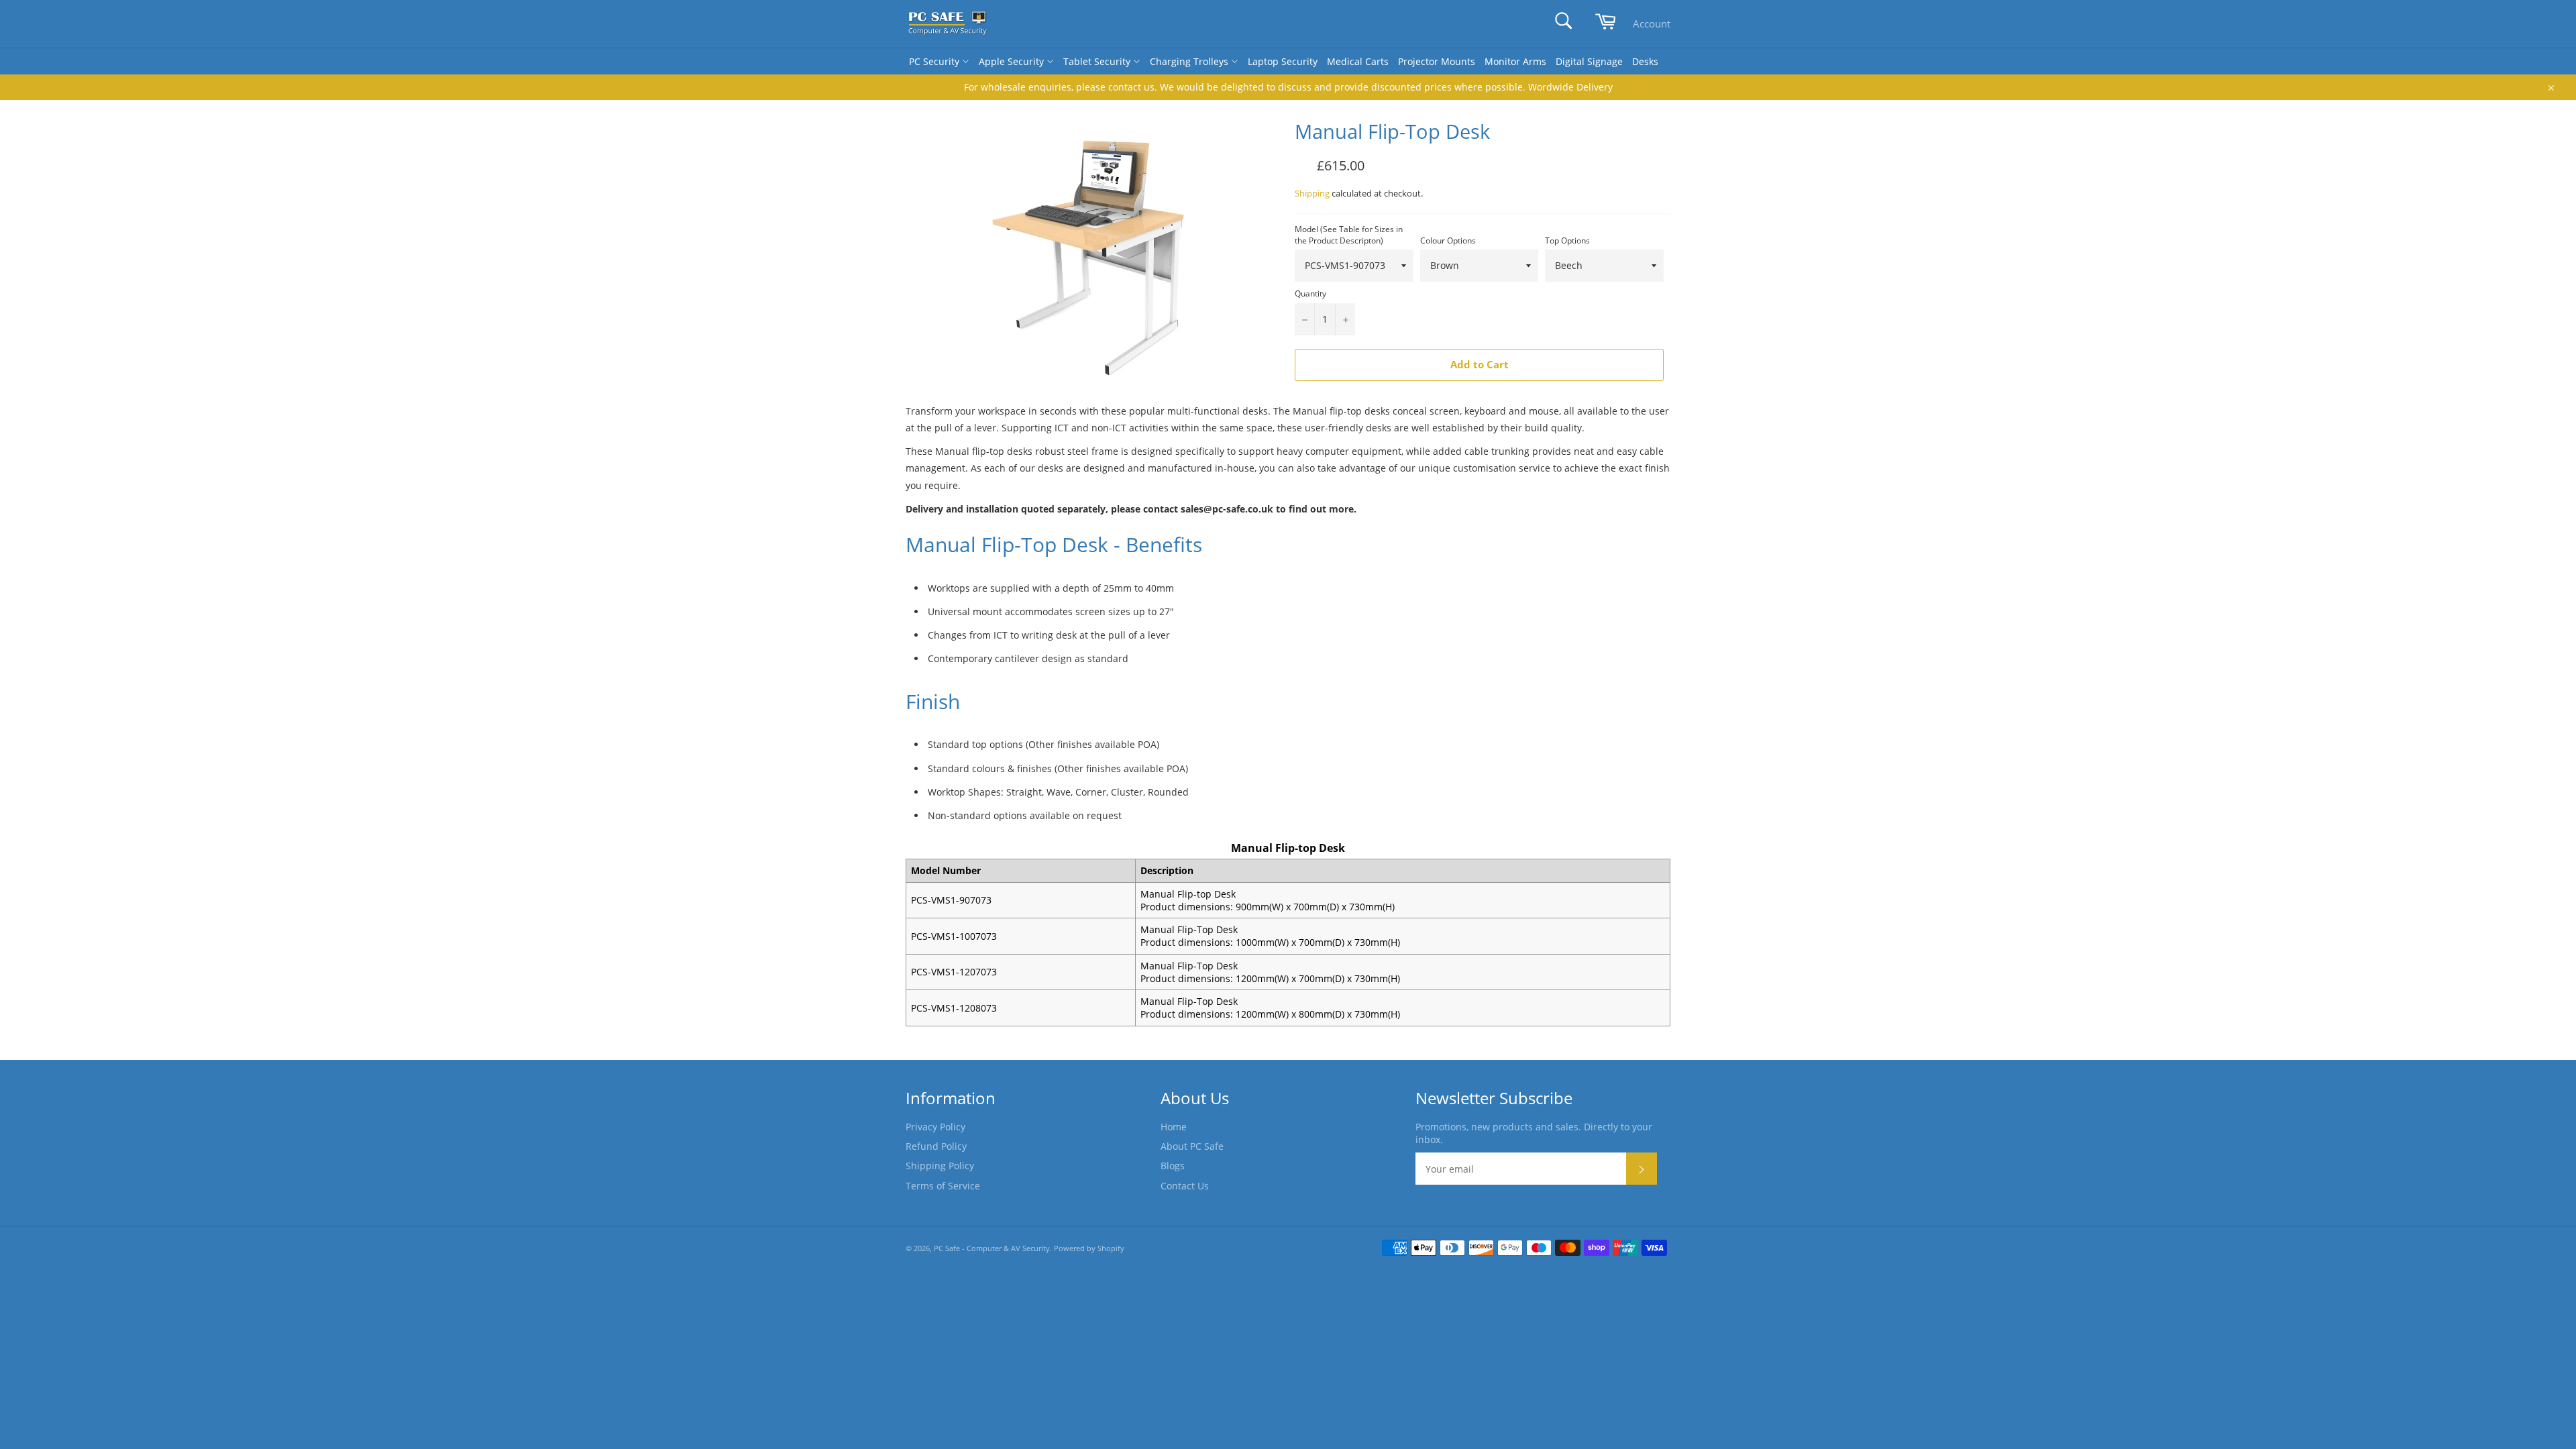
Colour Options (1448, 241)
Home (1174, 1127)
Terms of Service (943, 1186)
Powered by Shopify (1089, 1248)
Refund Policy (936, 1146)
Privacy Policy (935, 1127)
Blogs (1173, 1166)
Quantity (1310, 294)
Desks (1645, 61)
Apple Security (1013, 61)
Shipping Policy (940, 1166)
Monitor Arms (1515, 61)
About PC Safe (1192, 1146)
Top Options (1567, 241)
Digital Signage (1589, 61)
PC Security (935, 61)
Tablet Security (1098, 61)
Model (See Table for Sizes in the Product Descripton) (1349, 235)
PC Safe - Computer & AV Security (992, 1248)
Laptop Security (1283, 61)
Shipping (1312, 193)
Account (1652, 23)
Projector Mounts (1437, 61)
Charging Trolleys (1190, 61)
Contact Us (1185, 1186)
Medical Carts (1358, 61)
